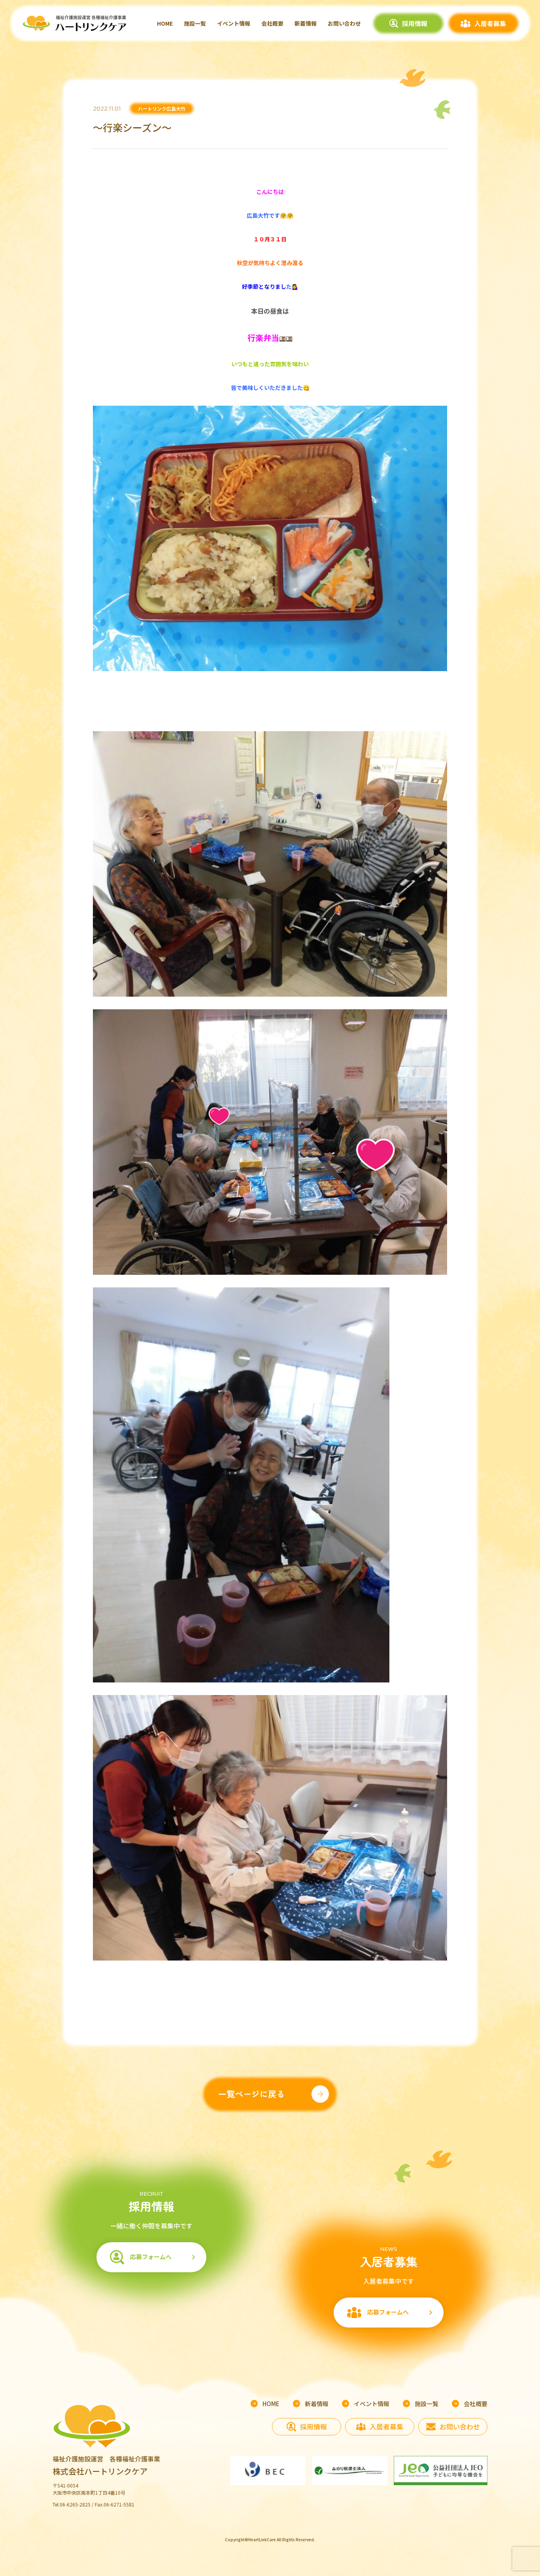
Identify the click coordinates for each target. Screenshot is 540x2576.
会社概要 (272, 23)
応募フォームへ (151, 2257)
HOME (165, 23)
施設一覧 (195, 23)
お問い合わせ (344, 23)
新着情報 (306, 23)
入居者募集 (490, 23)
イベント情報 (234, 23)
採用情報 (415, 23)
